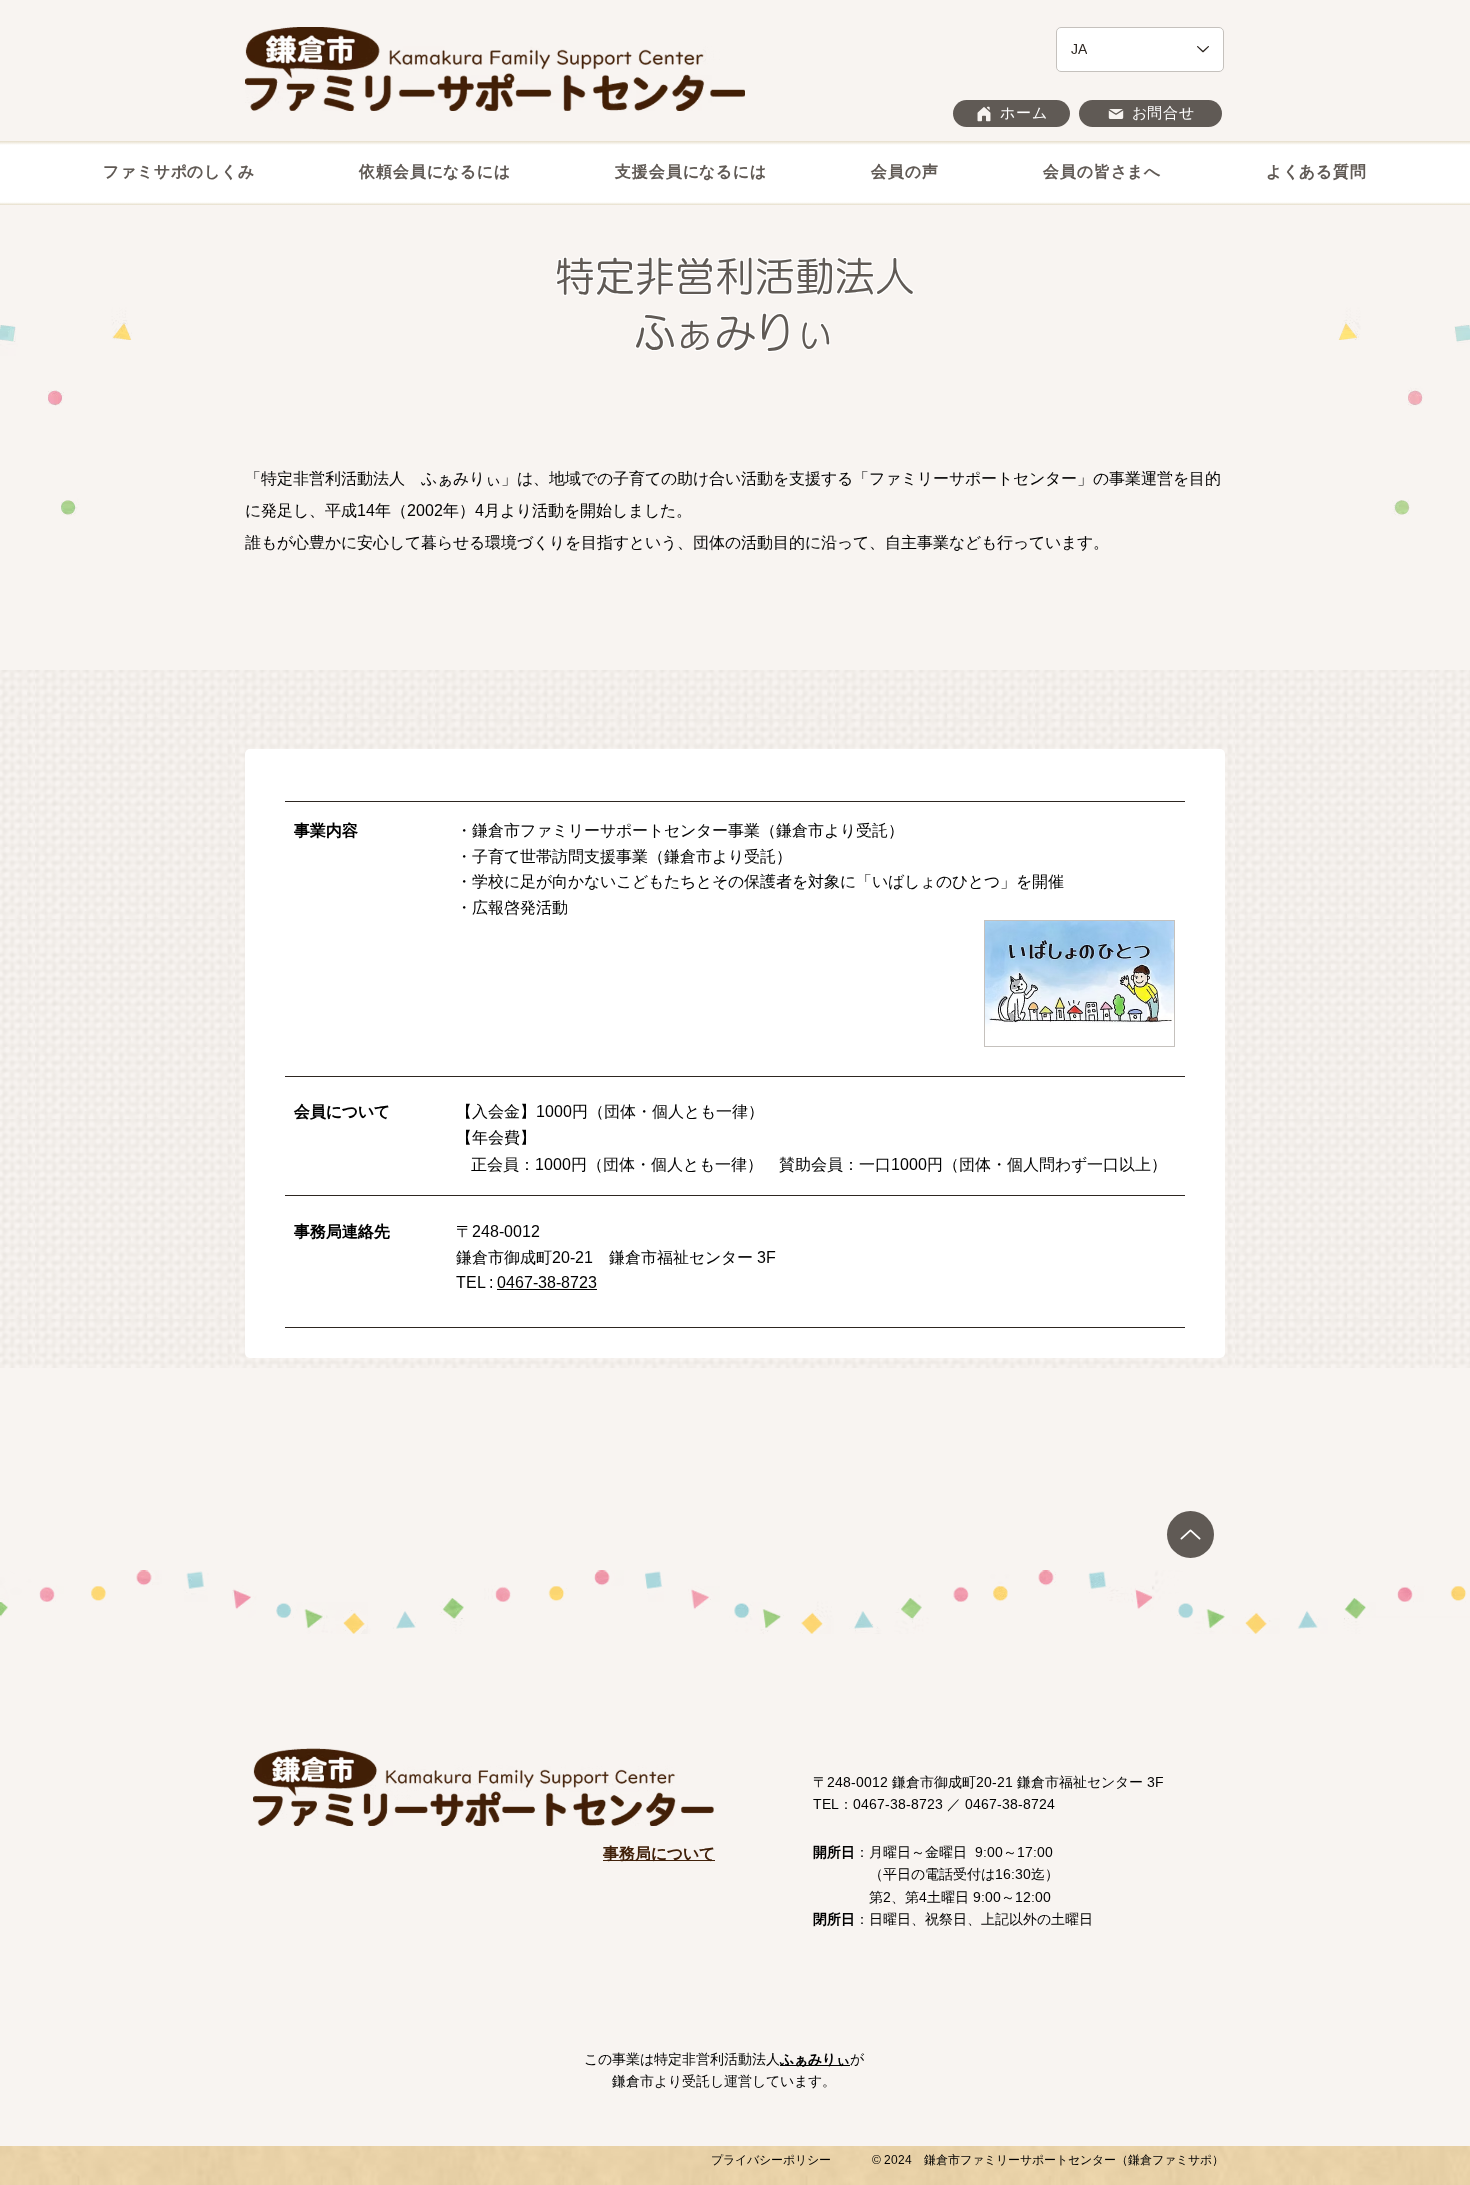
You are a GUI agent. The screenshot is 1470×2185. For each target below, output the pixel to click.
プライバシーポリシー (771, 2160)
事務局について (659, 1853)
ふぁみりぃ (815, 2059)
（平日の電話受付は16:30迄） (936, 1874)
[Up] (1190, 1534)
